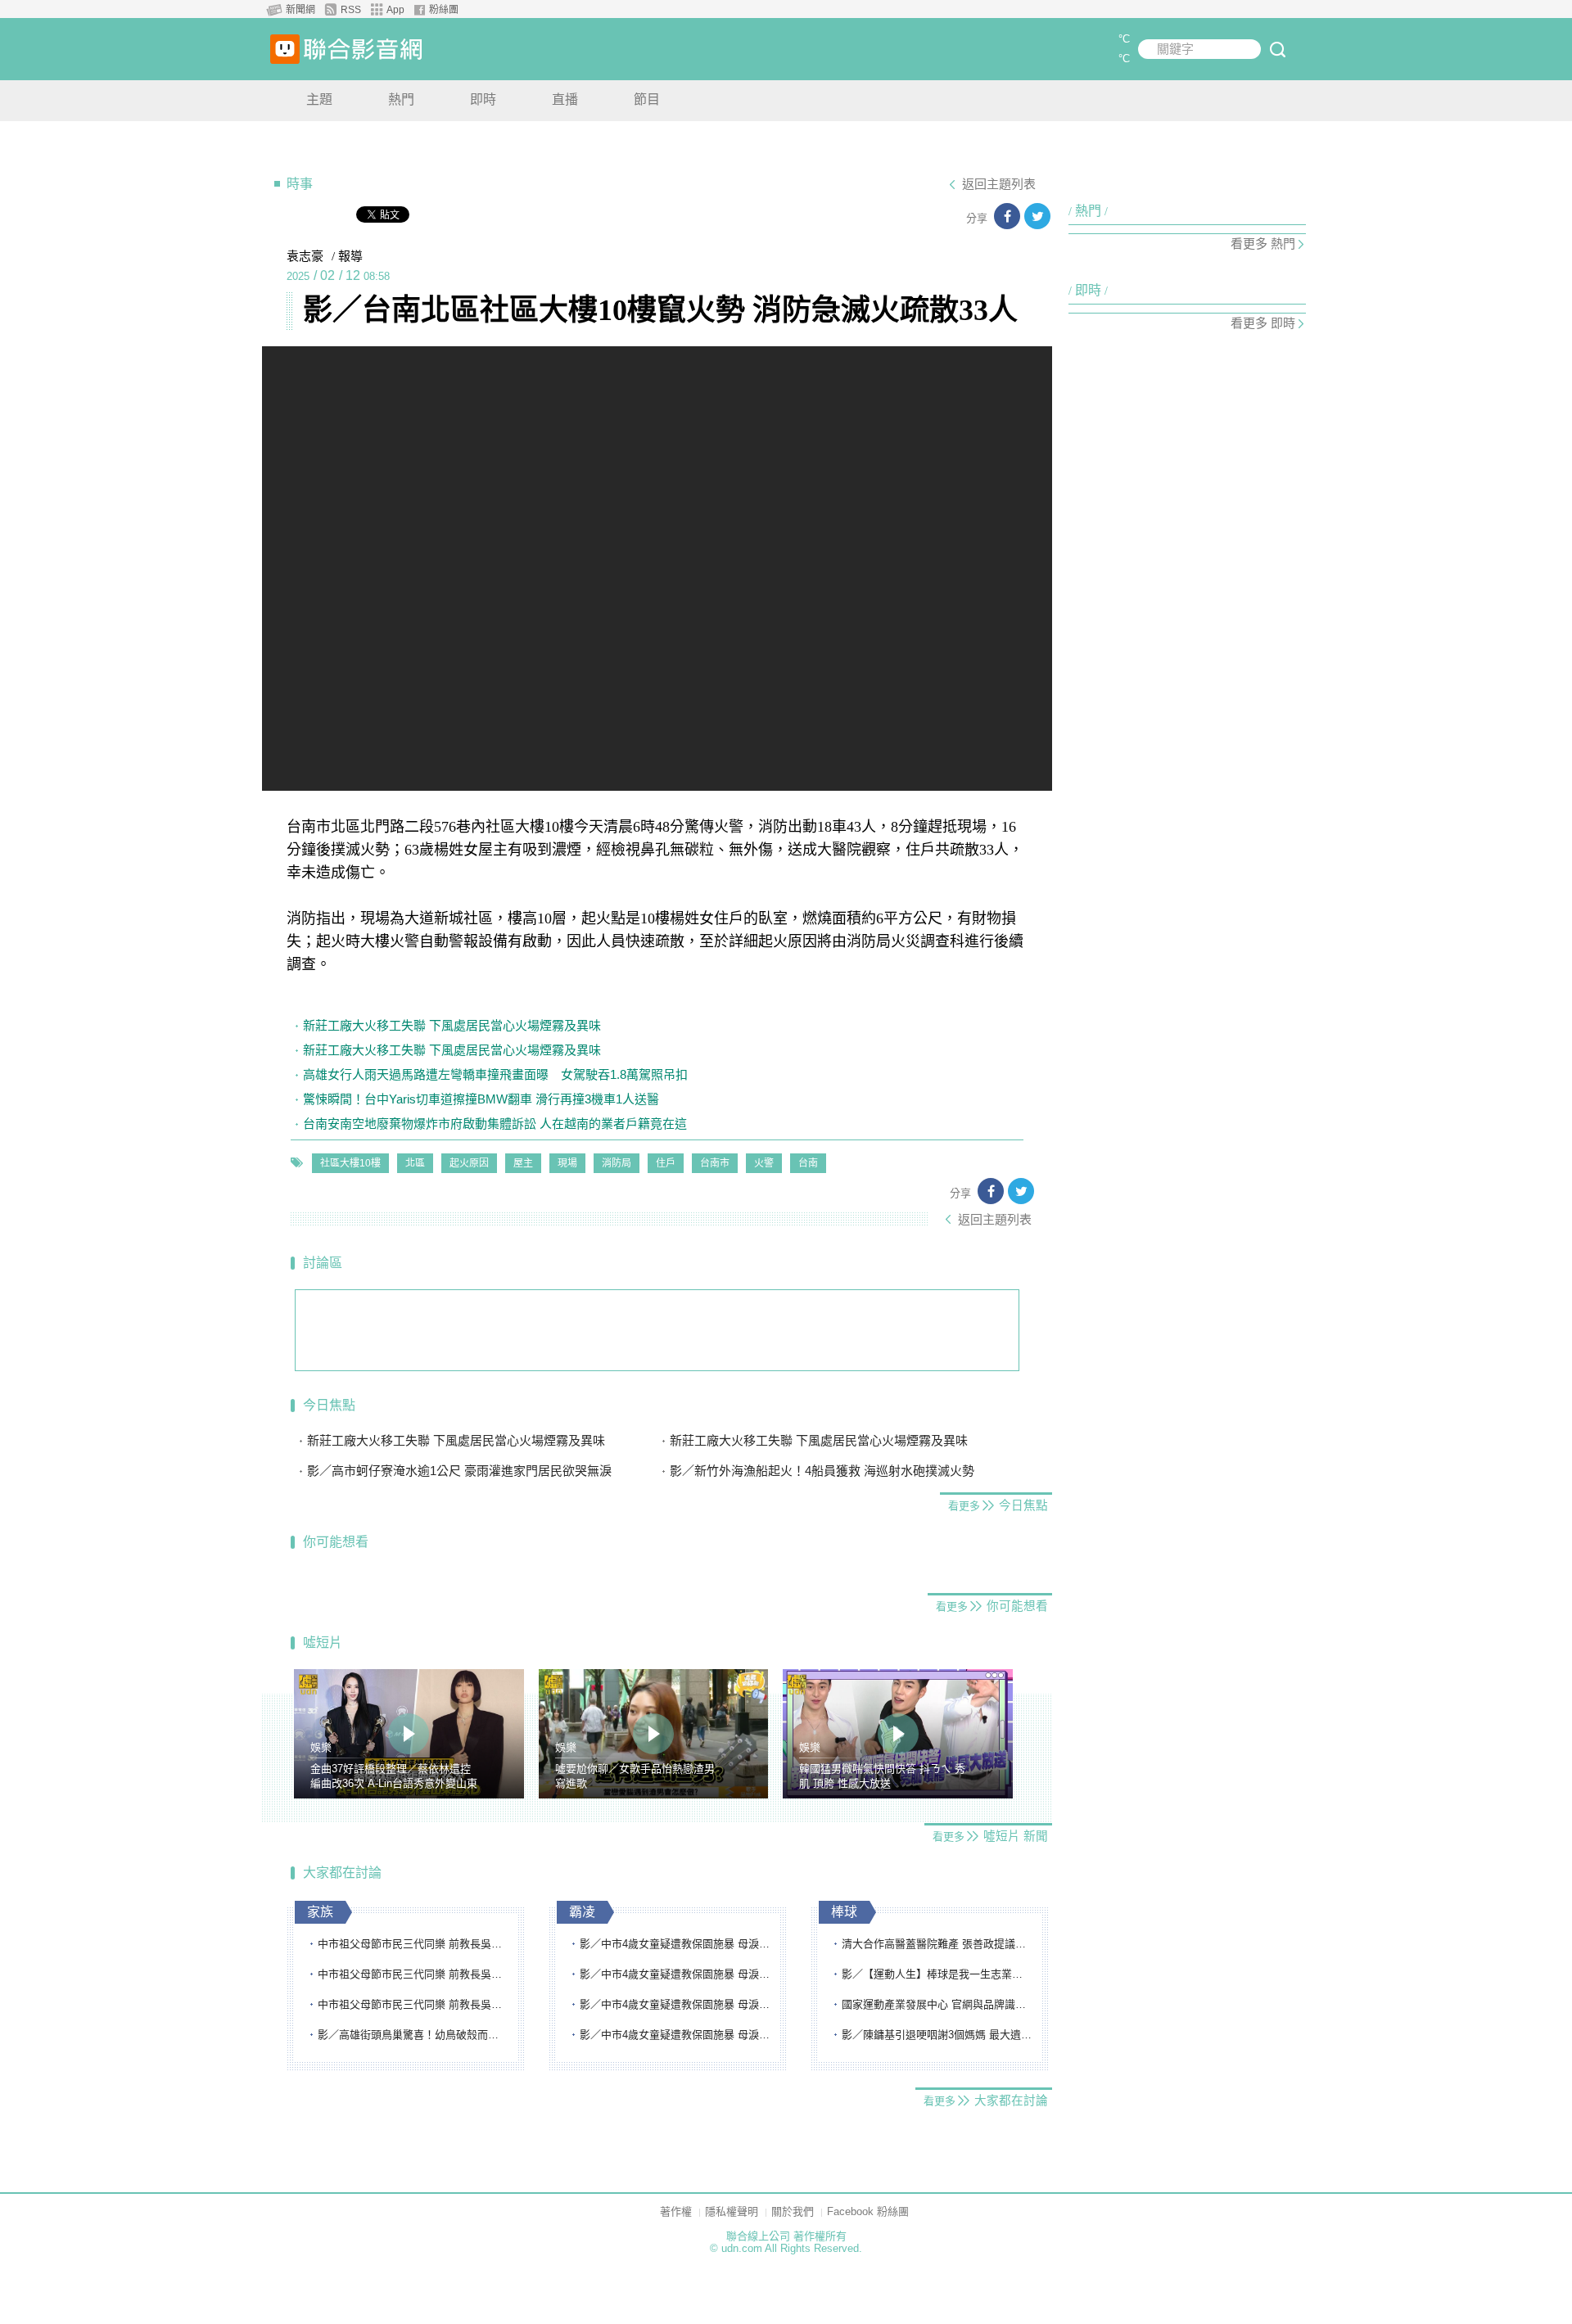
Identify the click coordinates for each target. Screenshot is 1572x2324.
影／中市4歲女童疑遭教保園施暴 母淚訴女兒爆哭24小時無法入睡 (675, 1944)
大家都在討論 (342, 1873)
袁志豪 (305, 256)
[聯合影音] (363, 49)
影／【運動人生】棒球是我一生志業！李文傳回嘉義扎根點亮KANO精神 (937, 1974)
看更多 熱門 (1263, 244)
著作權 (676, 2211)
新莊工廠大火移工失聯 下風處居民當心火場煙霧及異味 (452, 1025)
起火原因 (469, 1163)
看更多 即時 (1263, 323)
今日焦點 (329, 1405)
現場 (567, 1163)
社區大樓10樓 (350, 1163)
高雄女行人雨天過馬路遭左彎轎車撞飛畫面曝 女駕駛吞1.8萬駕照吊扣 (495, 1074)
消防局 (617, 1163)
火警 (764, 1163)
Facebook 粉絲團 (868, 2211)
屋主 (523, 1163)
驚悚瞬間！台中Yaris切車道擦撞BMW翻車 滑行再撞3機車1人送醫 (481, 1099)
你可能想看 (336, 1542)
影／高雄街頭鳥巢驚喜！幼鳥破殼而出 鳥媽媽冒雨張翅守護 (413, 2035)
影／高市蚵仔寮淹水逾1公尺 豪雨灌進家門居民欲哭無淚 (459, 1471)
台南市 (715, 1163)
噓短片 (323, 1643)
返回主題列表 (999, 184)
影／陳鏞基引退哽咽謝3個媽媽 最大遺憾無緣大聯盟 (937, 2035)
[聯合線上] (285, 49)
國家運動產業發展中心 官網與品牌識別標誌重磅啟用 (937, 2004)
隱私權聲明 (732, 2211)
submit (1277, 49)
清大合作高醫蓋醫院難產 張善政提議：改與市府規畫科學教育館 (937, 1944)
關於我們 (793, 2211)
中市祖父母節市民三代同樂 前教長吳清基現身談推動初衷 (413, 1944)
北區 (415, 1163)
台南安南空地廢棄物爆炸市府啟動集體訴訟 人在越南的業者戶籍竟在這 (495, 1124)
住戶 (666, 1163)
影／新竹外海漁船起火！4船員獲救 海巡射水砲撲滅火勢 (822, 1471)
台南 (808, 1163)
